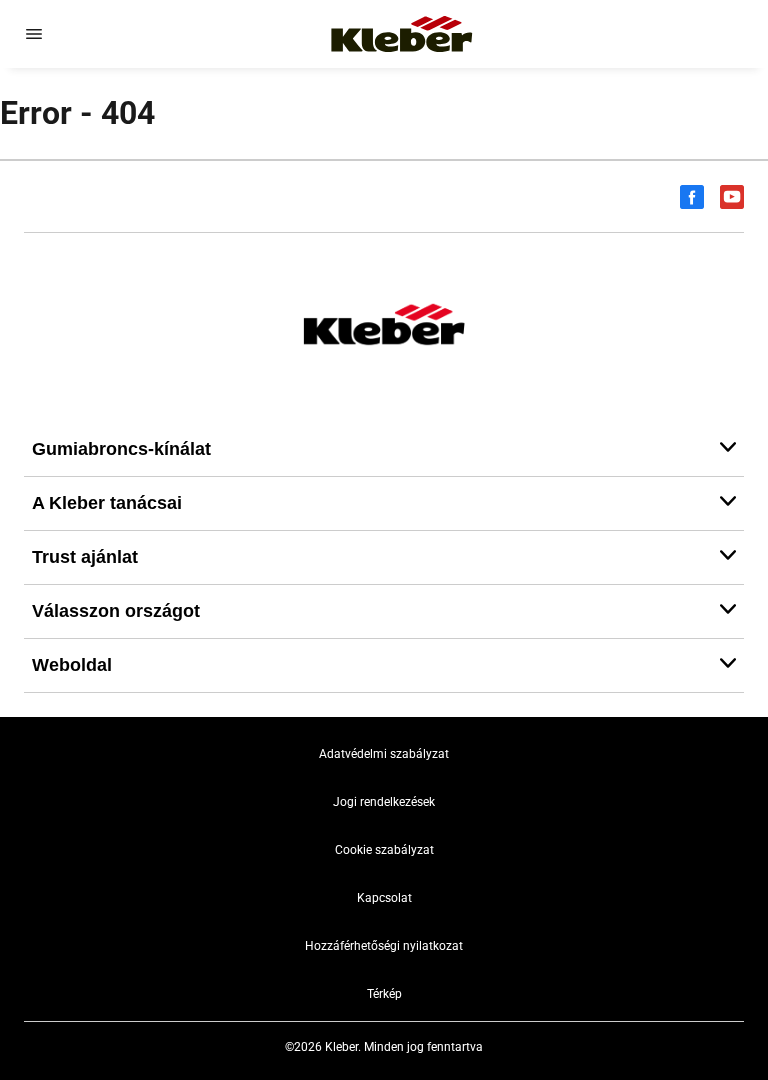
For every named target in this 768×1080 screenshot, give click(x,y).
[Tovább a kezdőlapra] (402, 34)
